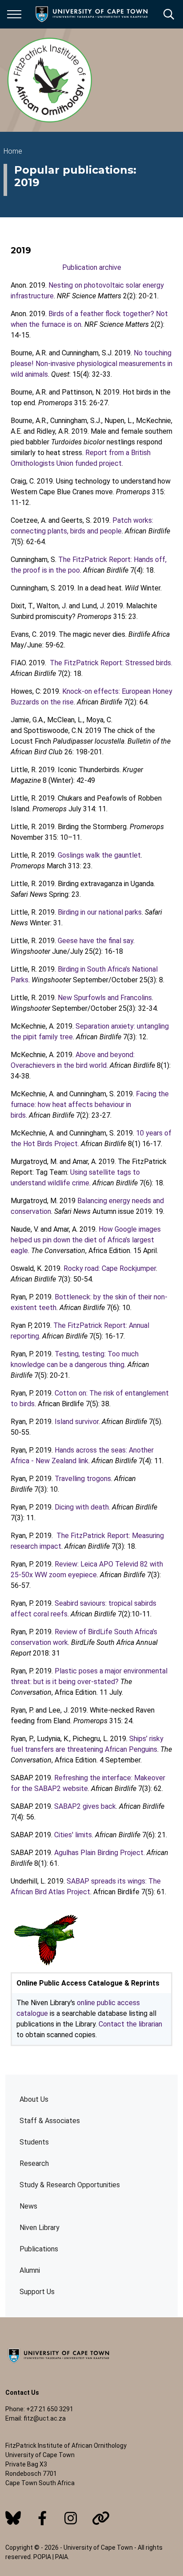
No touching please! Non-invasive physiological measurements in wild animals (91, 364)
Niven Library (40, 2228)
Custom (13, 2518)
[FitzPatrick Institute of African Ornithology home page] (50, 80)
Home (13, 151)
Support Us (37, 2292)
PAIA (62, 2557)
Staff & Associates (50, 2121)
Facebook (42, 2518)
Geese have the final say (95, 941)
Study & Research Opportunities (70, 2185)
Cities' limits (73, 1835)
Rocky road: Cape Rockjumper (110, 1268)
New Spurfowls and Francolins (105, 998)
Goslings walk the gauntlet (99, 855)
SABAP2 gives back (85, 1806)
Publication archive (92, 267)
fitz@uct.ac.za (45, 2418)
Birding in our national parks (100, 912)
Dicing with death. (82, 1507)
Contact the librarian (130, 2024)
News (28, 2206)
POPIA (42, 2557)
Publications (39, 2249)
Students (34, 2142)
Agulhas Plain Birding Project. (99, 1853)
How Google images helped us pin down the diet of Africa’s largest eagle (86, 1240)
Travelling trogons (83, 1479)
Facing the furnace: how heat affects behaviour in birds (90, 1105)
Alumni (30, 2270)
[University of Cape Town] (59, 2364)
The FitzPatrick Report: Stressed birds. (111, 663)
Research (34, 2163)
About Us (34, 2099)
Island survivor (77, 1422)
